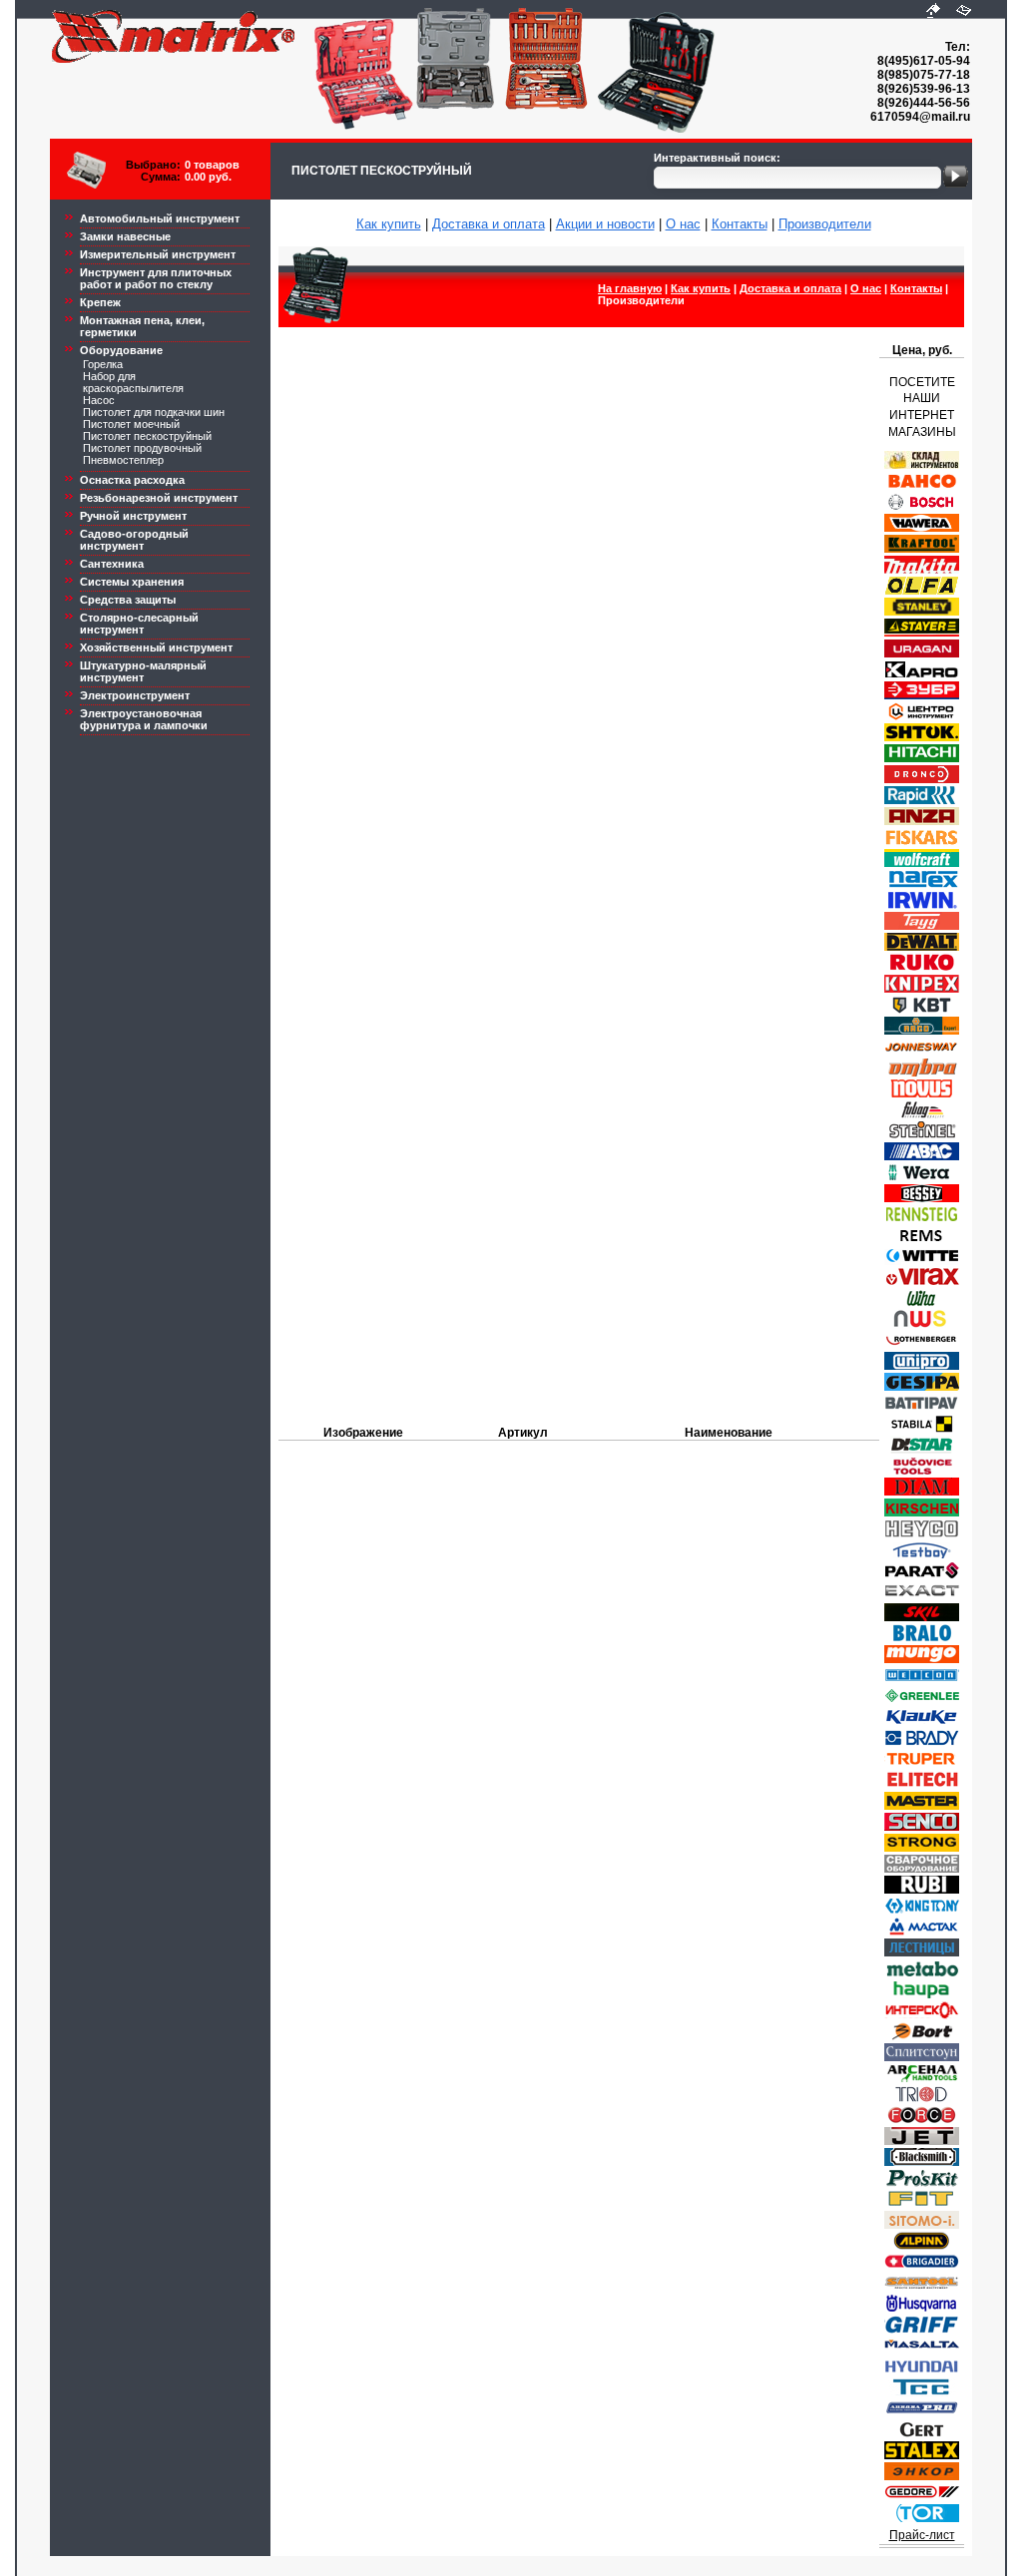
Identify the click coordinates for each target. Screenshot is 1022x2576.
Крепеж (100, 302)
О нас (683, 224)
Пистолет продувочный (142, 448)
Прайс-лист (922, 2535)
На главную (630, 288)
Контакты (740, 224)
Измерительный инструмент (158, 254)
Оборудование (121, 350)
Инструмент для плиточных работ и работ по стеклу (156, 278)
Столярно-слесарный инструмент (139, 624)
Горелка (103, 364)
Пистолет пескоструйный (147, 436)
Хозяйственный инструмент (156, 647)
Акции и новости (605, 224)
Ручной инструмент (133, 516)
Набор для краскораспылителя (133, 382)
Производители (825, 224)
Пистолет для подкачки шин (154, 412)
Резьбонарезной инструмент (159, 498)
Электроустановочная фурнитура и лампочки (144, 719)
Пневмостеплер (123, 460)
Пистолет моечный (131, 424)
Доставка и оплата (489, 224)
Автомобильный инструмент (160, 218)
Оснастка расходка (132, 480)
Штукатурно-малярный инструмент (143, 671)
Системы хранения (132, 582)
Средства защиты (128, 600)
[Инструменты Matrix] (933, 11)
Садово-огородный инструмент (134, 540)
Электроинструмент (135, 695)
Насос (99, 400)
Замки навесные (125, 236)
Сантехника (112, 564)
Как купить (389, 224)
